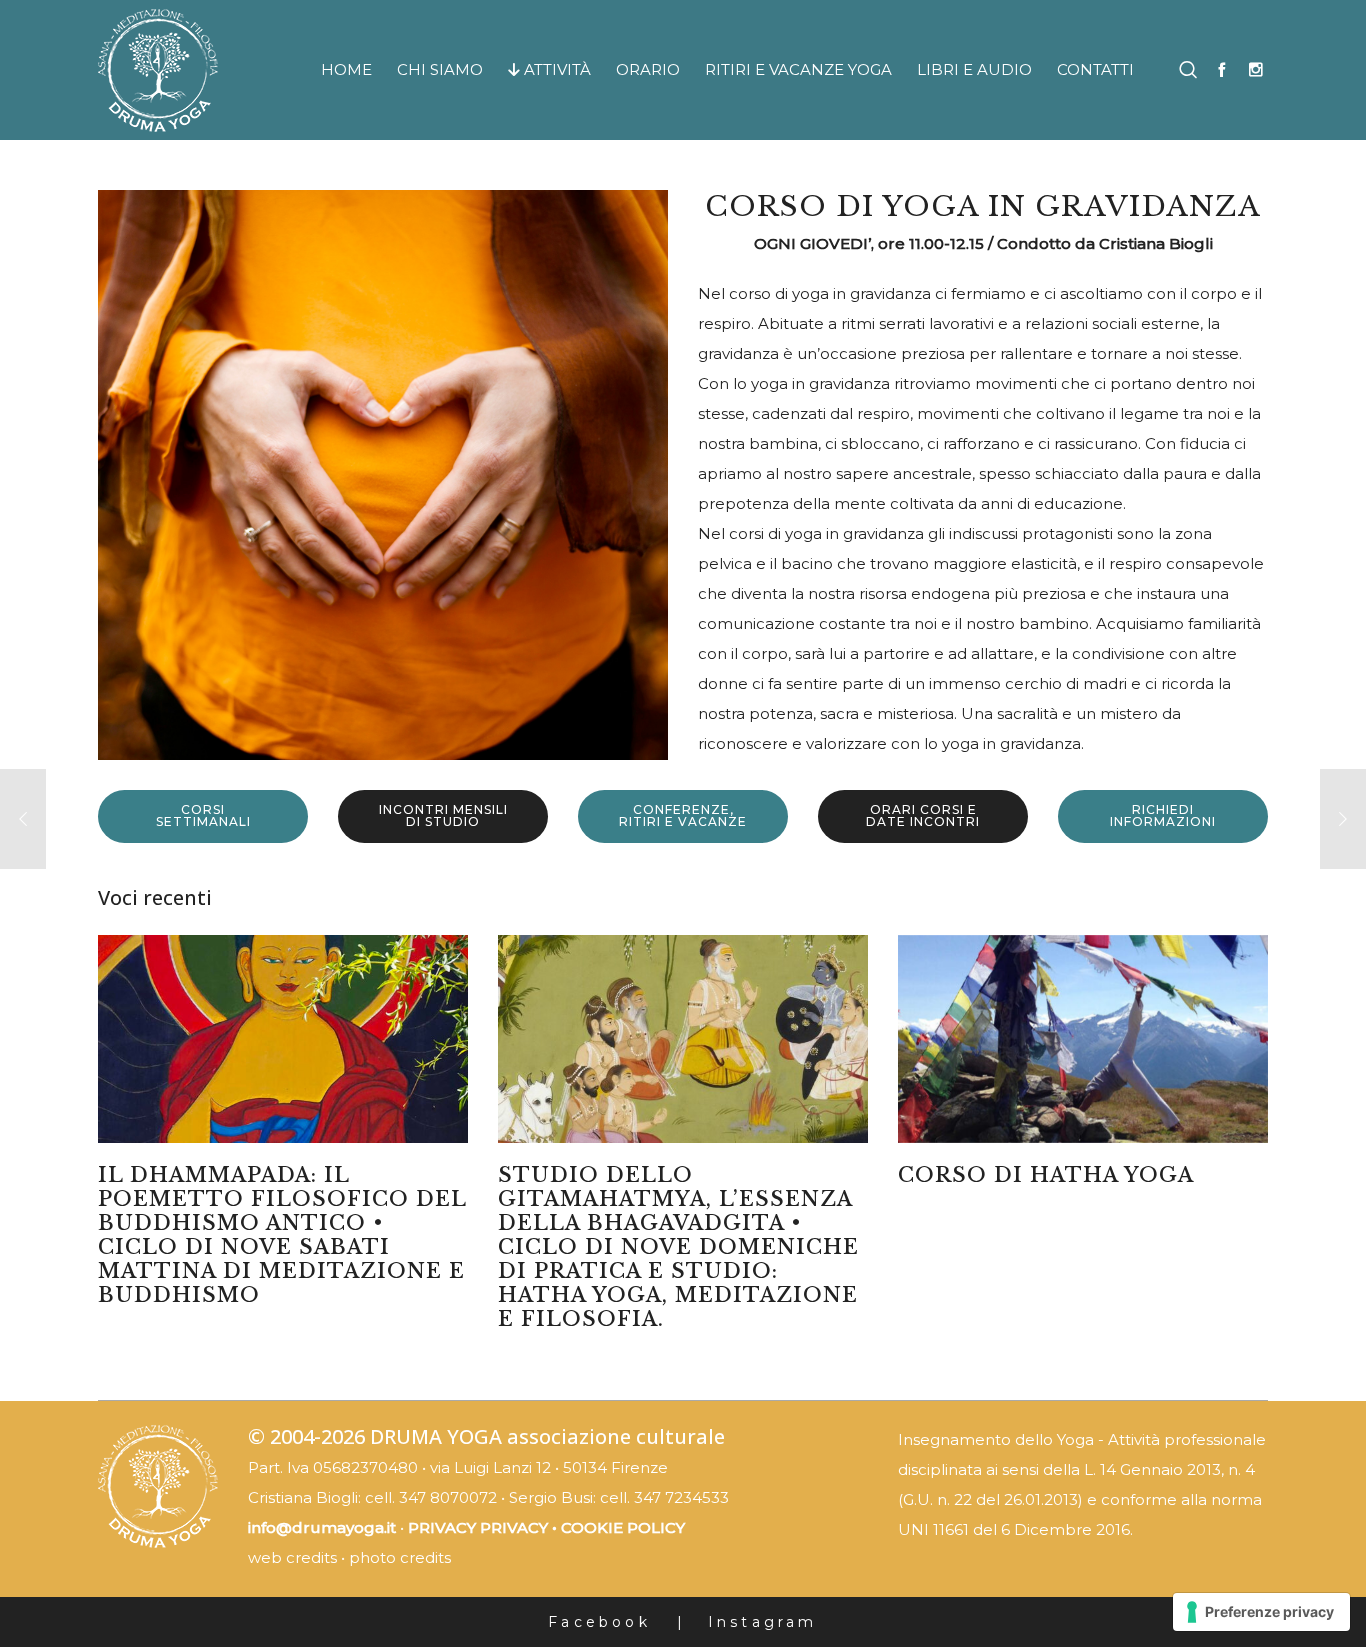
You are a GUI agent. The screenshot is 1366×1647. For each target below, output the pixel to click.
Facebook (599, 1622)
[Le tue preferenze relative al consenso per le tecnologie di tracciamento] (1261, 1612)
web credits (292, 1557)
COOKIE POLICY (623, 1527)
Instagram (763, 1622)
